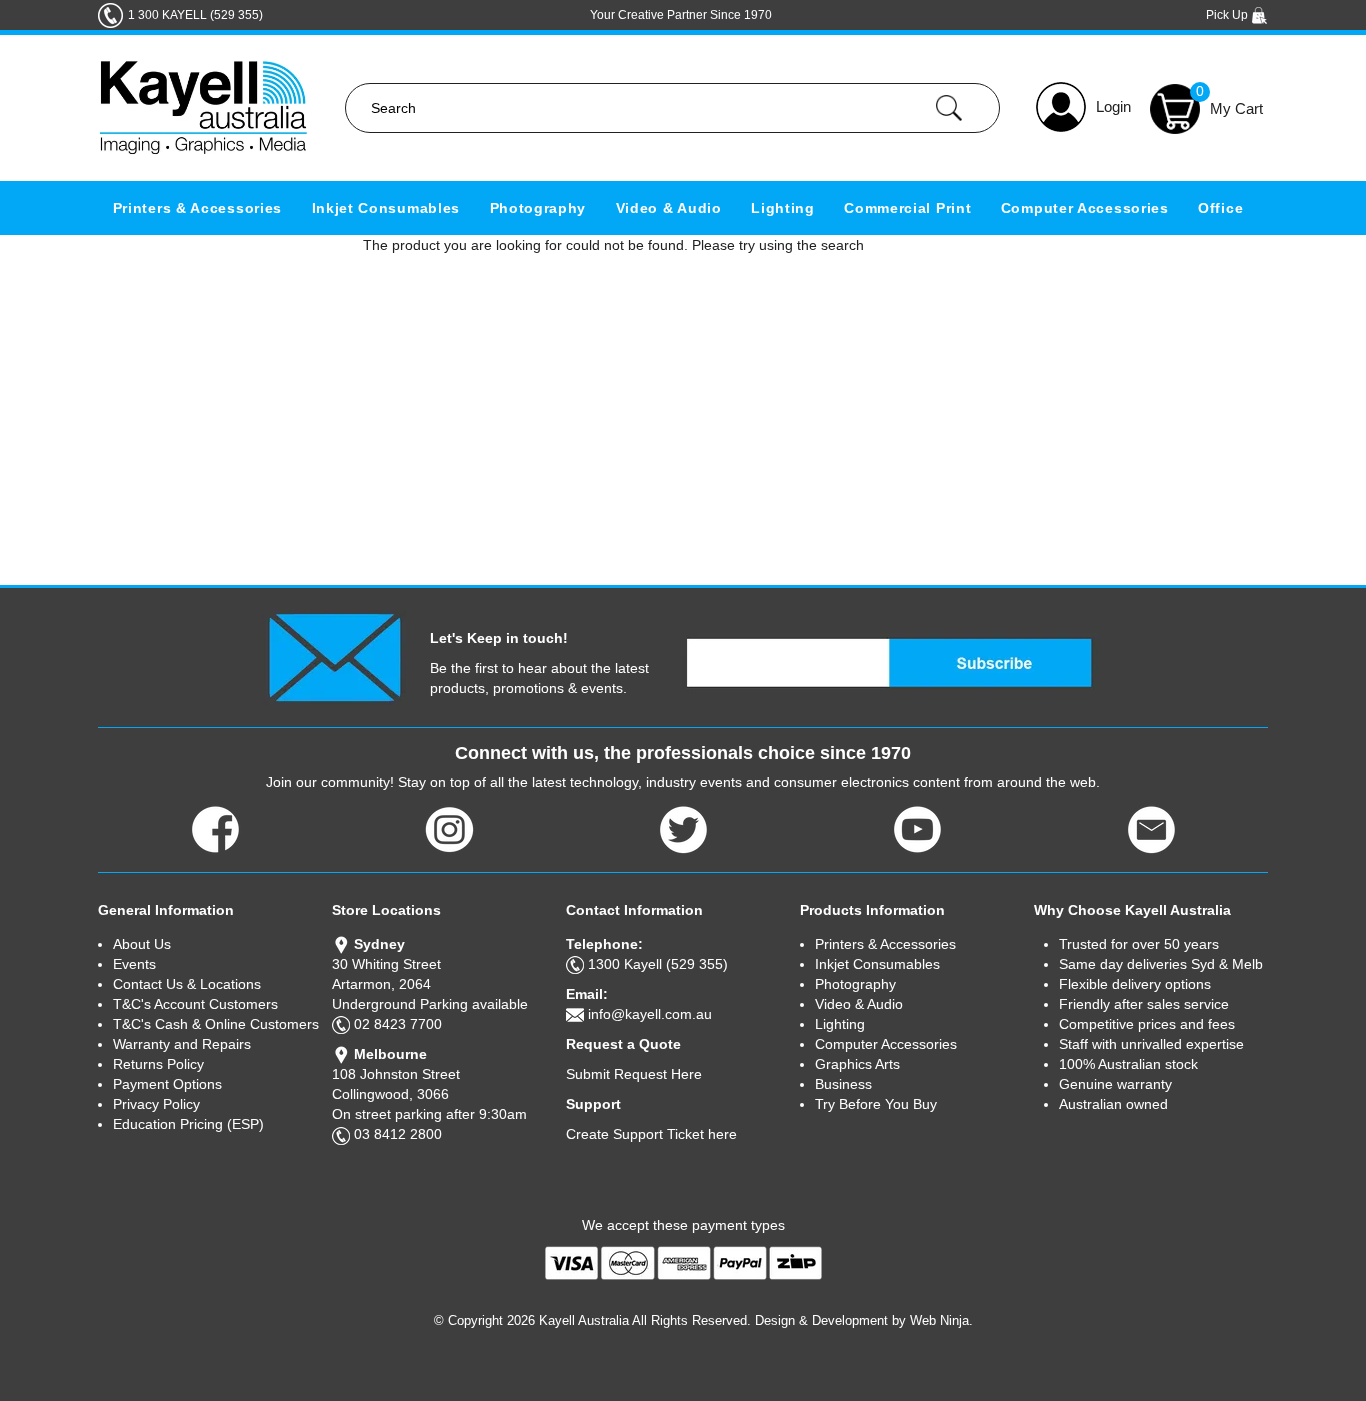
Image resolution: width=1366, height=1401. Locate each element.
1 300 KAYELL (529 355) (195, 15)
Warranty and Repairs (182, 1044)
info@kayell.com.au (650, 1014)
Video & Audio (669, 208)
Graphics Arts (857, 1064)
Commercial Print (907, 208)
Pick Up (1228, 15)
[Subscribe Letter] (334, 656)
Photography (538, 208)
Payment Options (167, 1084)
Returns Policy (158, 1064)
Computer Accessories (1085, 208)
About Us (142, 944)
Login (1113, 106)
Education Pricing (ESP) (188, 1124)
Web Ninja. (941, 1320)
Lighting (783, 208)
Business (843, 1084)
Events (134, 964)
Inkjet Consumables (386, 208)
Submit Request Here (634, 1074)
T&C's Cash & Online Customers (216, 1024)
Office (1220, 208)
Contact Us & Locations (187, 984)
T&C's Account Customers (195, 1004)
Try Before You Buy (876, 1104)
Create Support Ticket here (651, 1134)
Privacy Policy (156, 1104)
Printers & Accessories (197, 208)
